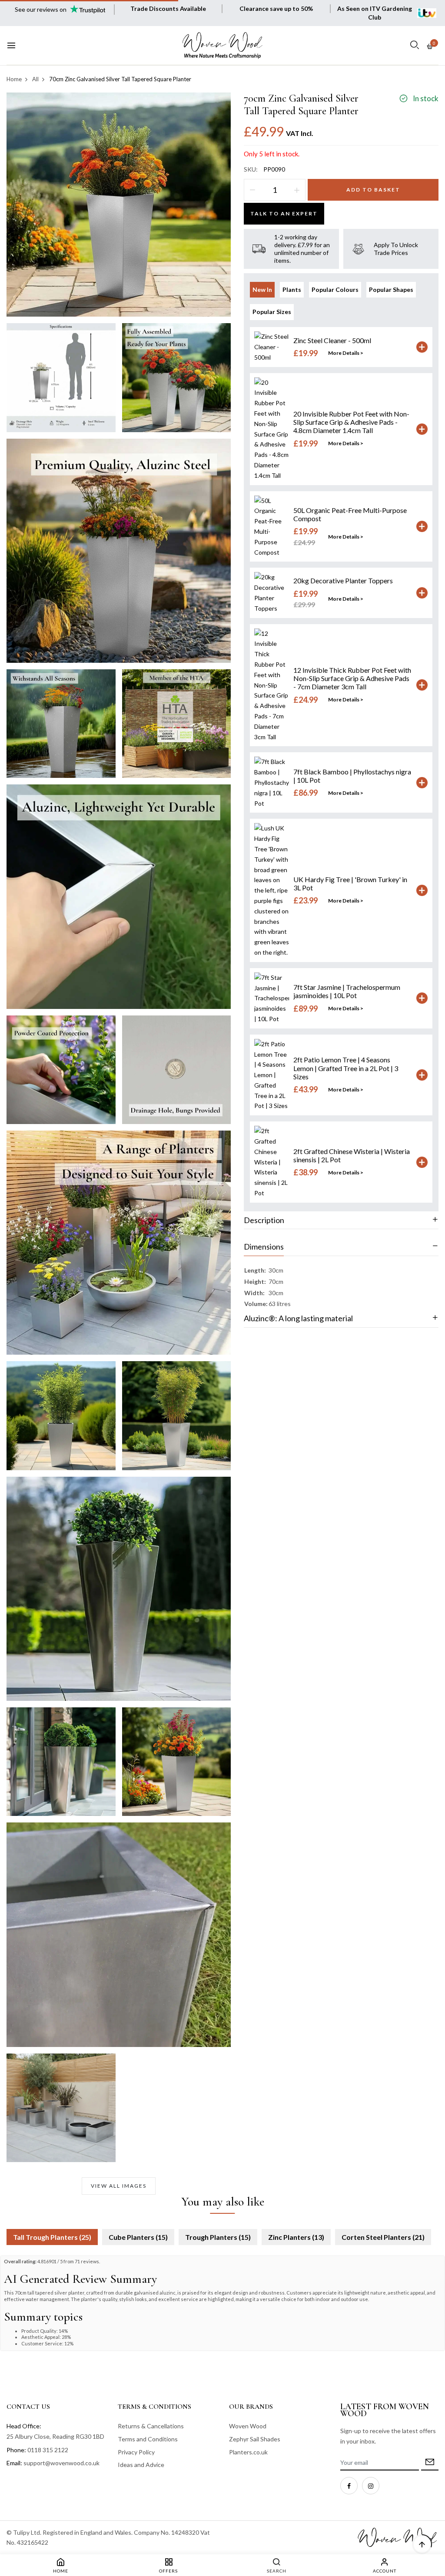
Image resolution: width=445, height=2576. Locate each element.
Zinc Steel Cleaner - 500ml (332, 340)
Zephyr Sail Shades (255, 2439)
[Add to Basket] (422, 347)
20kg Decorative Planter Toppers (343, 580)
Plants (292, 289)
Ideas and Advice (141, 2465)
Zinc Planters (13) (296, 2237)
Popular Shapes (391, 289)
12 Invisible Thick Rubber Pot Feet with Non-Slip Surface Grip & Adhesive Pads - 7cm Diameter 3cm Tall (352, 678)
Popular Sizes (272, 312)
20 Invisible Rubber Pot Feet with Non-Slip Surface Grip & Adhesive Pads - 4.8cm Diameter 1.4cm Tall (351, 422)
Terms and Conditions (148, 2439)
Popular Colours (335, 289)
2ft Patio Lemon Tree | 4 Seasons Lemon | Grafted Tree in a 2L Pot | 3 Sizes (346, 1068)
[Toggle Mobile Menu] (11, 46)
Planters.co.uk (248, 2452)
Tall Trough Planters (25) (52, 2237)
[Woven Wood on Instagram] (371, 2486)
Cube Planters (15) (138, 2237)
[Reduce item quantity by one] (252, 190)
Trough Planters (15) (218, 2237)
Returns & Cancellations (151, 2426)
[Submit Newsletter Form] (430, 2463)
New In (262, 289)
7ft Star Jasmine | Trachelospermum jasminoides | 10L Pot (347, 991)
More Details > (346, 353)
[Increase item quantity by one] (297, 190)
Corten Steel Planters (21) (383, 2237)
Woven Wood (248, 2426)
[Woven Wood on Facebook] (349, 2486)
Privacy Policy (136, 2452)
